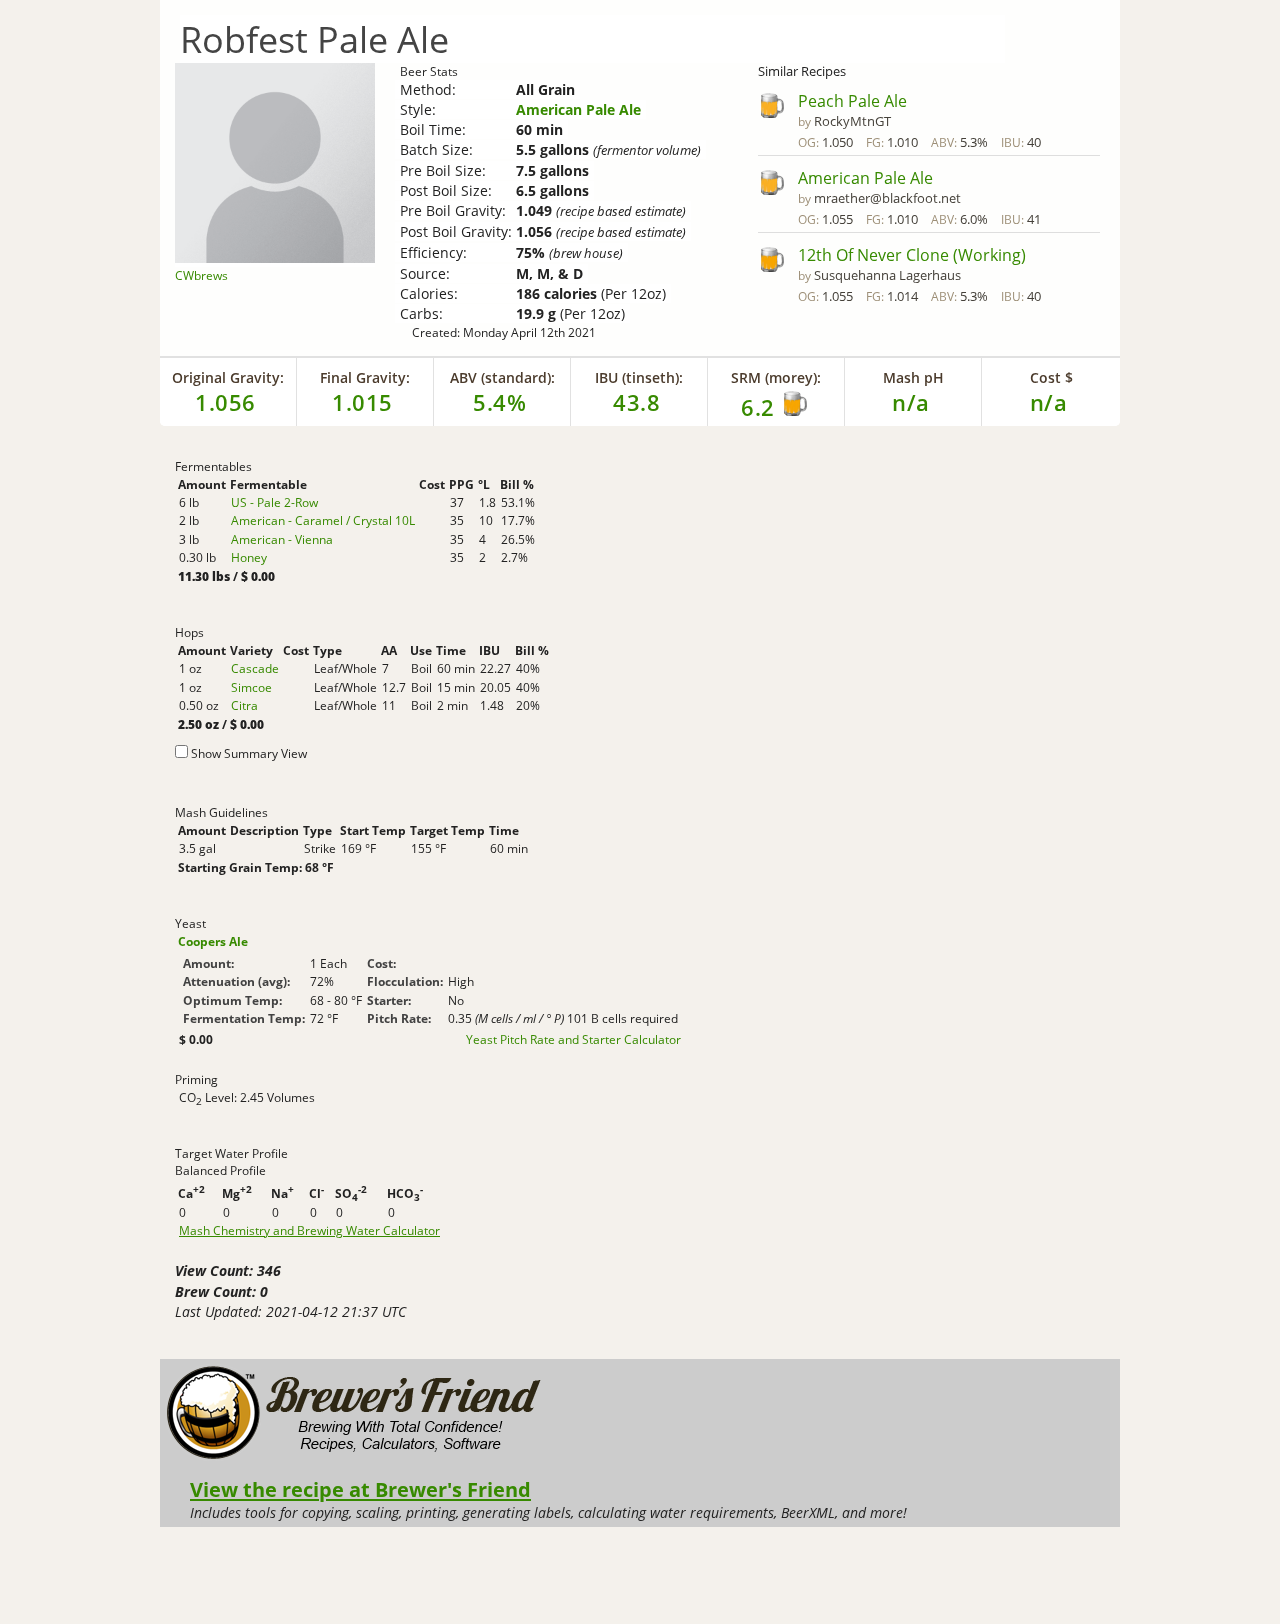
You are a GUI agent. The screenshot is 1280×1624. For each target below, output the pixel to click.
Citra (244, 705)
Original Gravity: (228, 377)
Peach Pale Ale (852, 101)
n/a (1049, 402)
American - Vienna (282, 539)
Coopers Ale (213, 941)
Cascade (255, 668)
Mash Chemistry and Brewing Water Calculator (309, 1231)
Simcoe (251, 687)
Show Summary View (249, 753)
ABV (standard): (502, 377)
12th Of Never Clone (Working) (912, 255)
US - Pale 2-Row (274, 502)
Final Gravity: (365, 377)
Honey (249, 557)
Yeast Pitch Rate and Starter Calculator (573, 1040)
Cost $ (1051, 377)
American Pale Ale (578, 109)
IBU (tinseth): (639, 377)
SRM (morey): (776, 377)
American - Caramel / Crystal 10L (323, 520)
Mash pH (913, 377)
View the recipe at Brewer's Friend (360, 1489)
